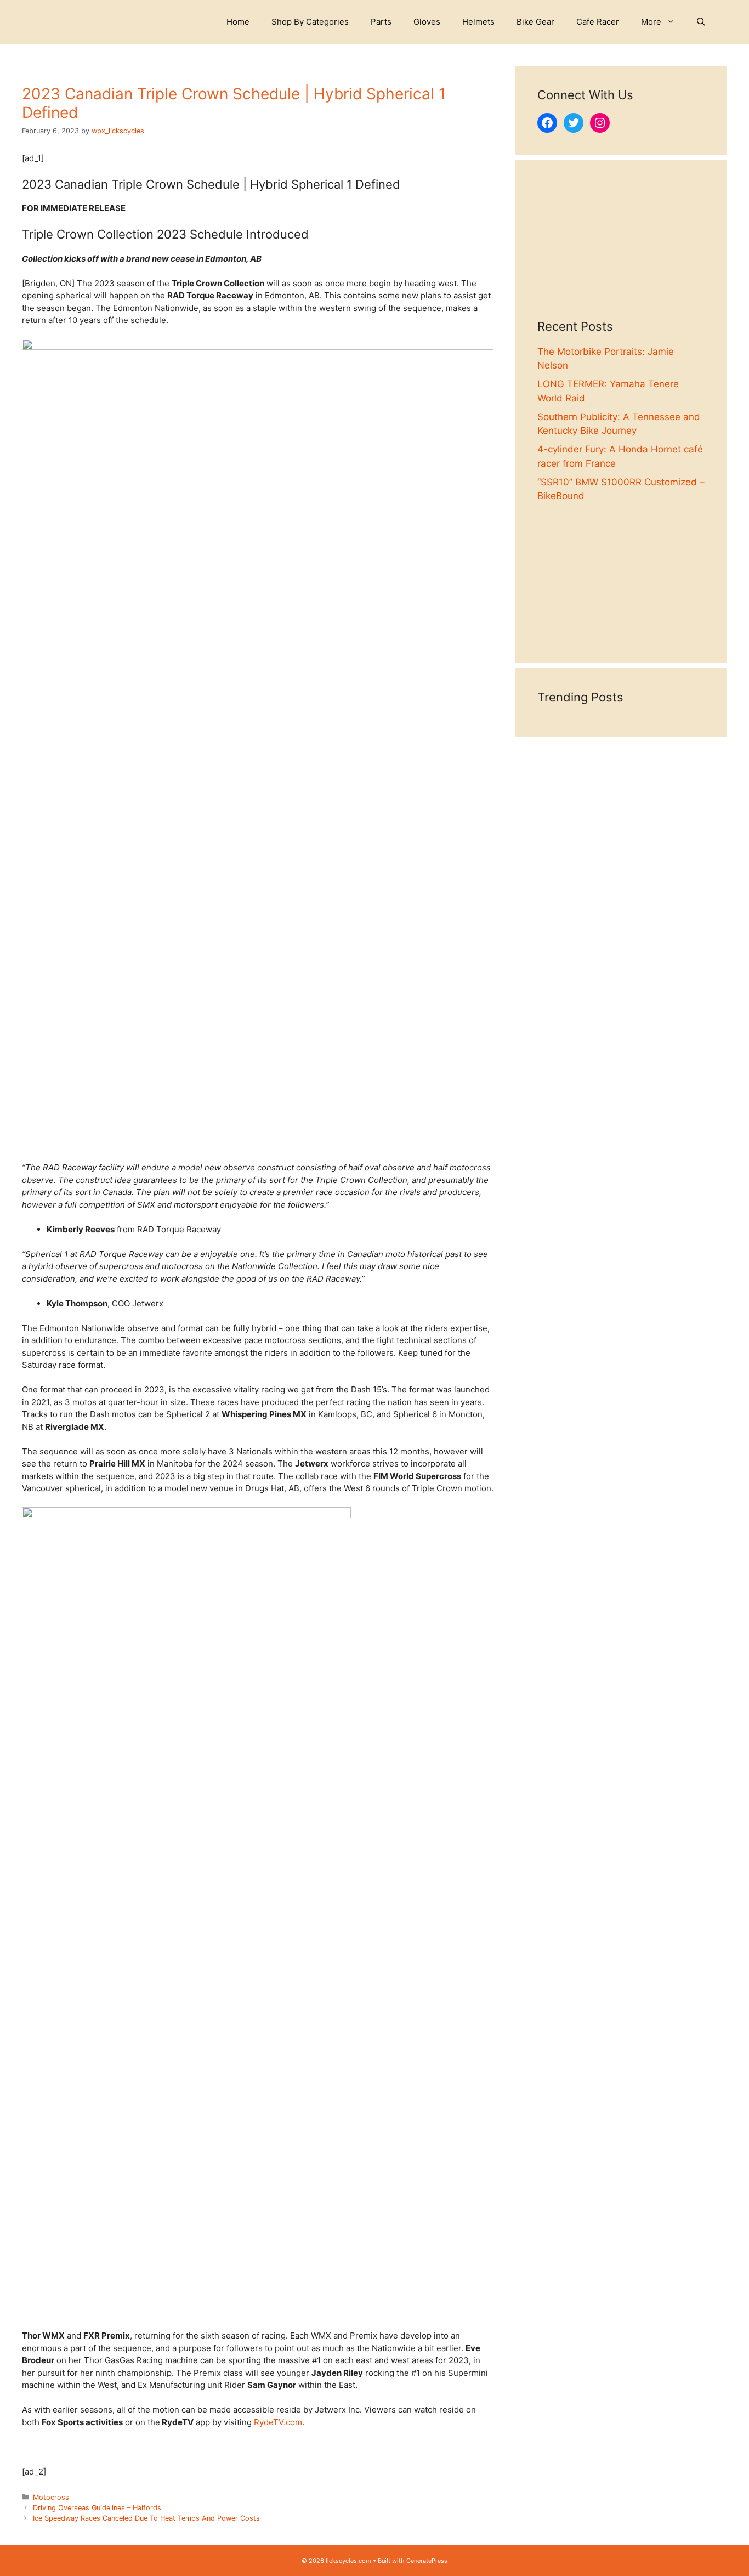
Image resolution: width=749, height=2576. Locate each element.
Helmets (478, 22)
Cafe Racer (598, 22)
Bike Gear (535, 22)
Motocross (51, 2497)
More (651, 22)
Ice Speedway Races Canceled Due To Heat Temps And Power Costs (147, 2518)
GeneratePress (427, 2561)
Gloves (427, 22)
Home (238, 22)
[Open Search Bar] (701, 22)
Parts (381, 22)
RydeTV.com (278, 2422)
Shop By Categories (310, 22)
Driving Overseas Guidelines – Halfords (97, 2508)
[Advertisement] (621, 251)
